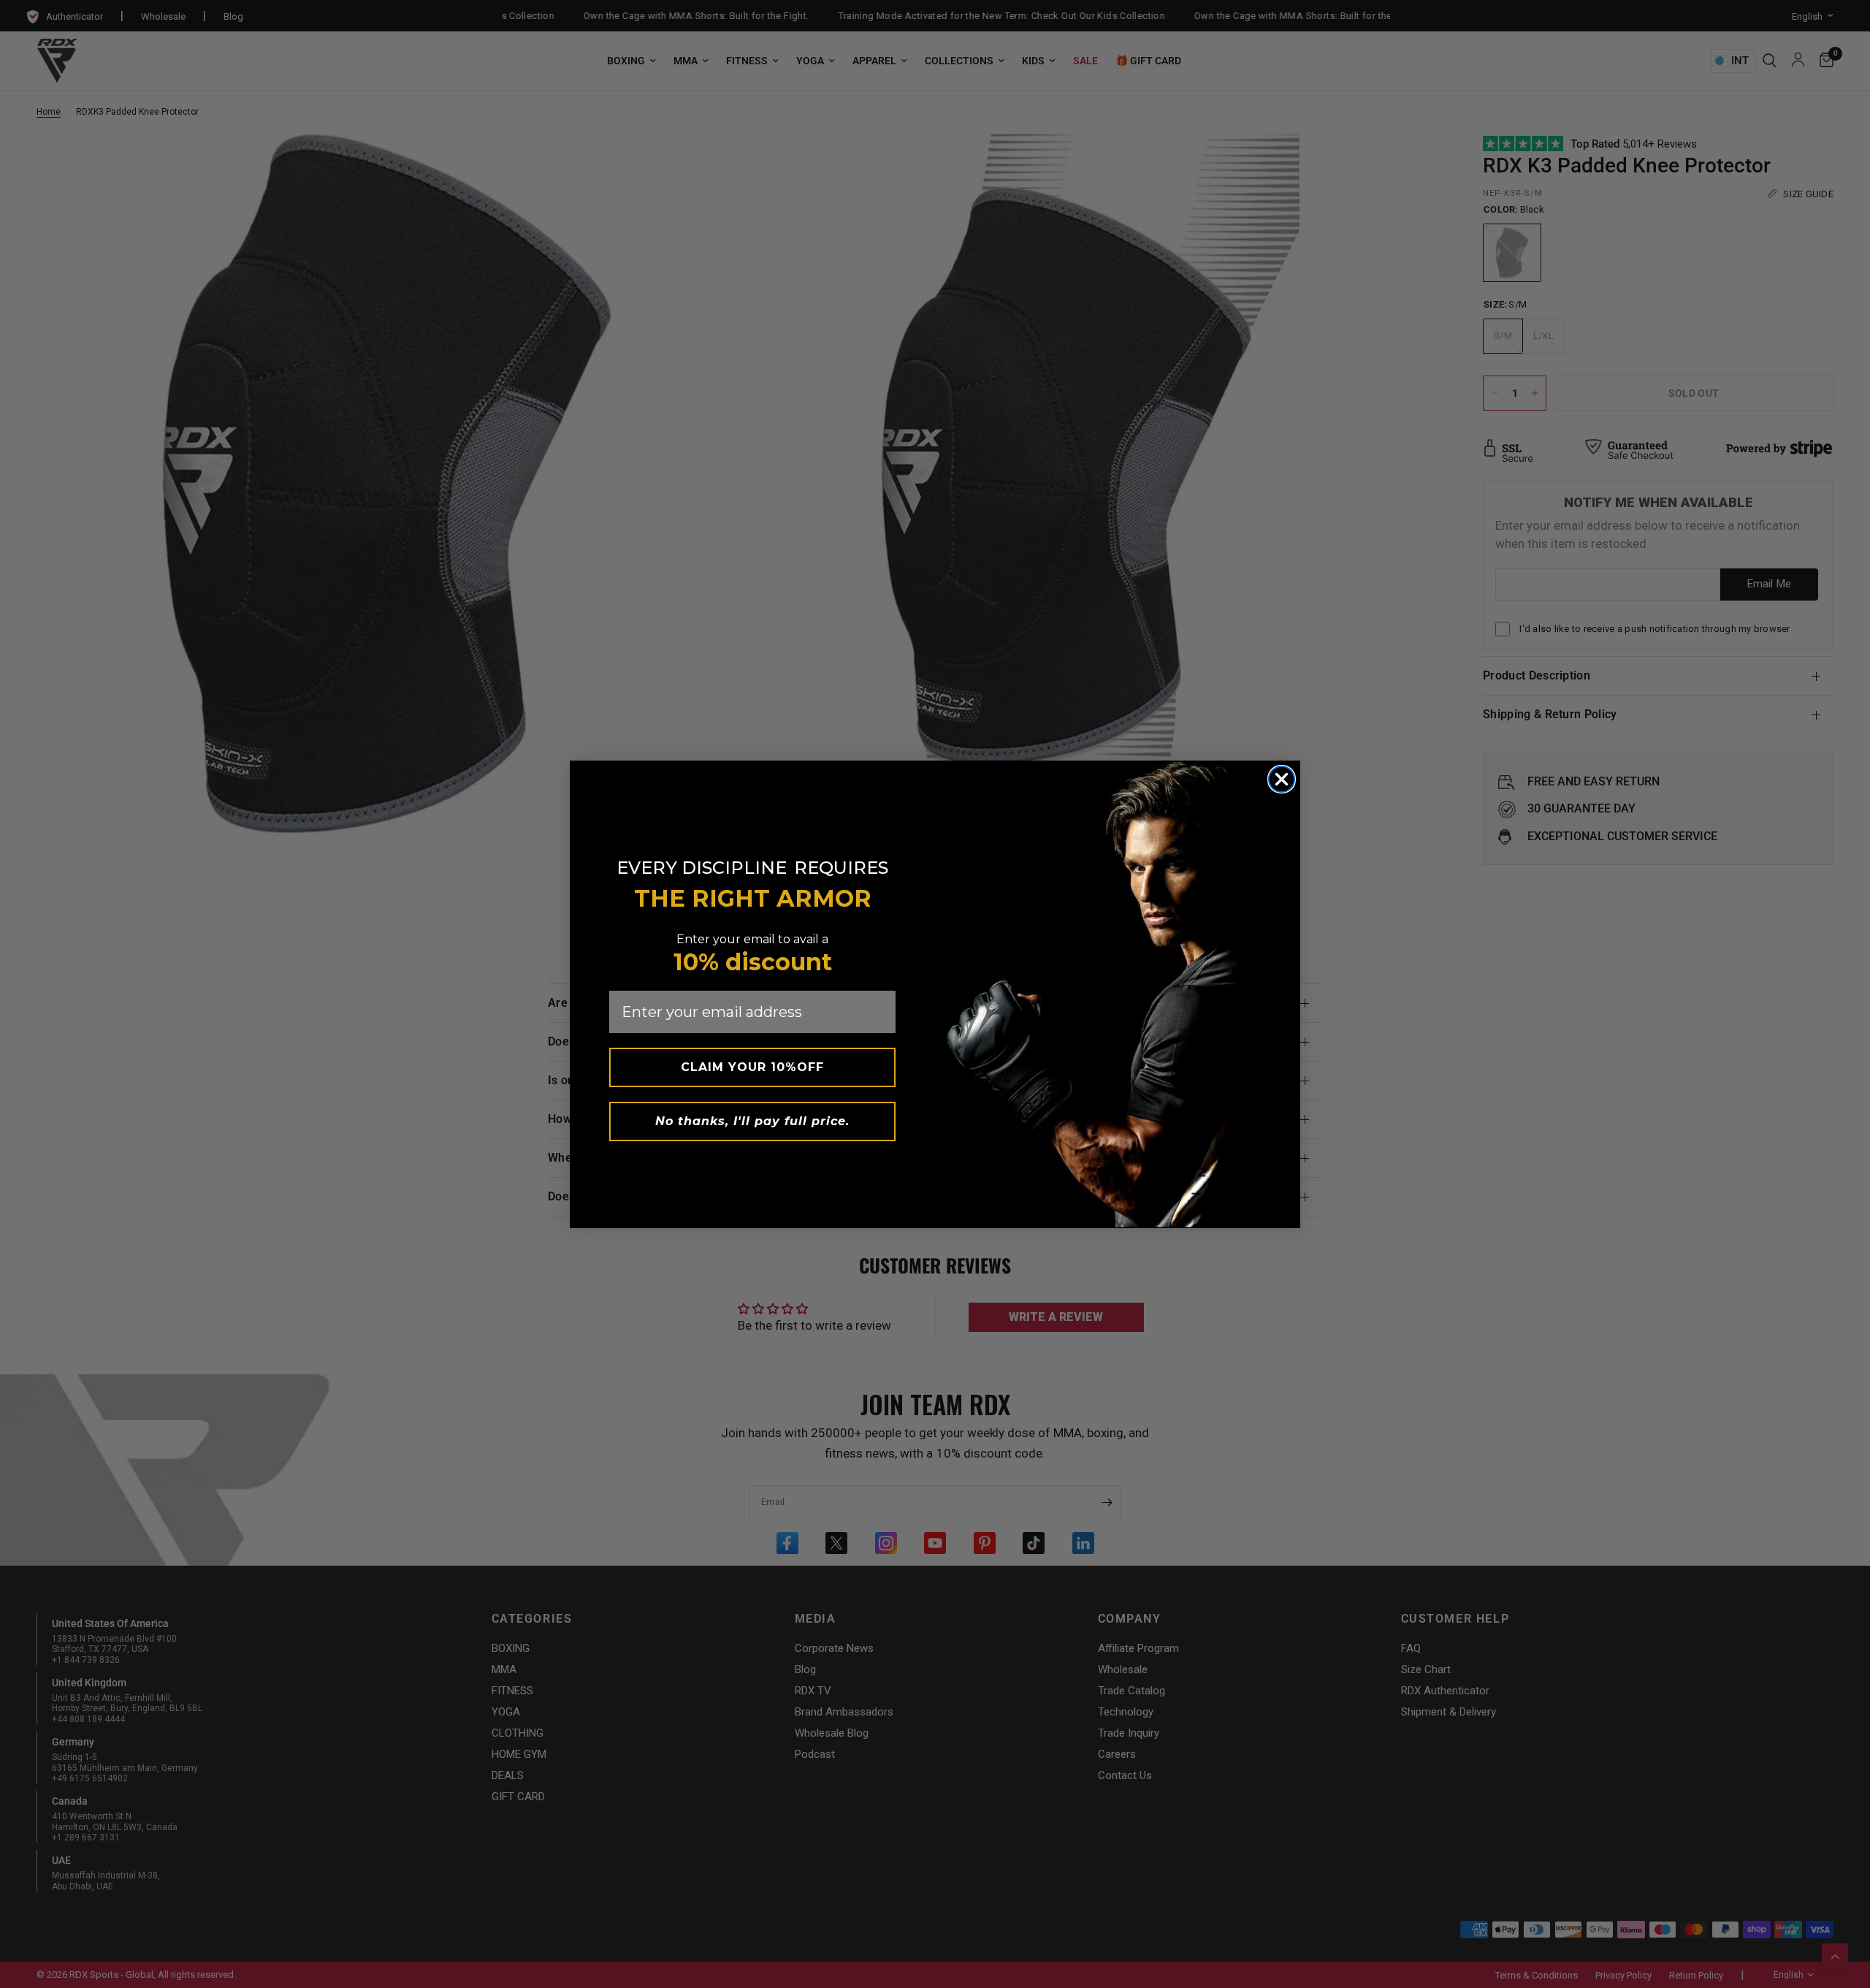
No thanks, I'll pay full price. (752, 1121)
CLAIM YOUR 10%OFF (752, 1067)
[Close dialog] (1282, 779)
